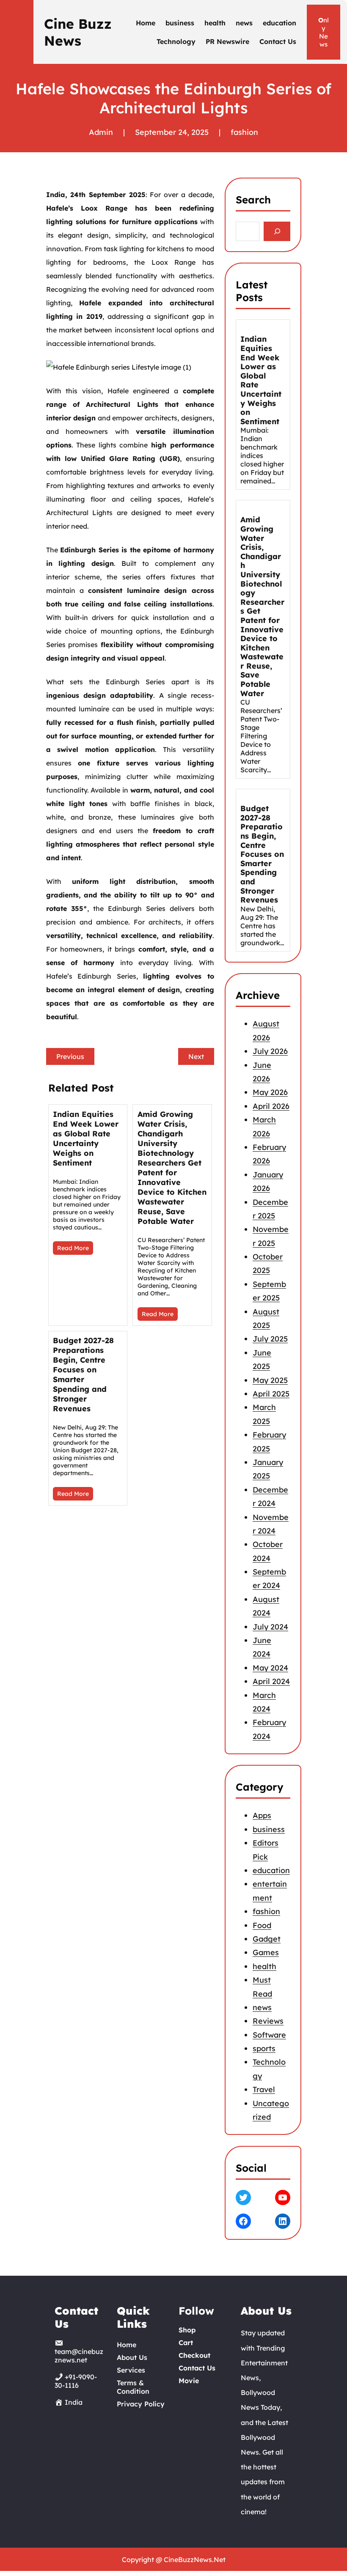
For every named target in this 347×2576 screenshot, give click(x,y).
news (262, 2007)
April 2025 (271, 1394)
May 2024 (270, 1668)
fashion (244, 132)
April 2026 (271, 1106)
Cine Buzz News (78, 32)
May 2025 (270, 1380)
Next (196, 1056)
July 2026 (270, 1051)
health (264, 1966)
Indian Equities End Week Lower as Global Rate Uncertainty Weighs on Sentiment (86, 1138)
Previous (70, 1056)
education (271, 1870)
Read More (73, 1248)
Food (262, 1925)
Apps (262, 1816)
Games (266, 1952)
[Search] (277, 232)
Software (269, 2035)
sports (264, 2048)
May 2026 (270, 1092)
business (269, 1829)
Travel (264, 2089)
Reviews (268, 2021)
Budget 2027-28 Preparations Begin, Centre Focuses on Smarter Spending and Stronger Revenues (83, 1374)
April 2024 (271, 1681)
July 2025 (270, 1339)
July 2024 (270, 1627)
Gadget (267, 1939)
